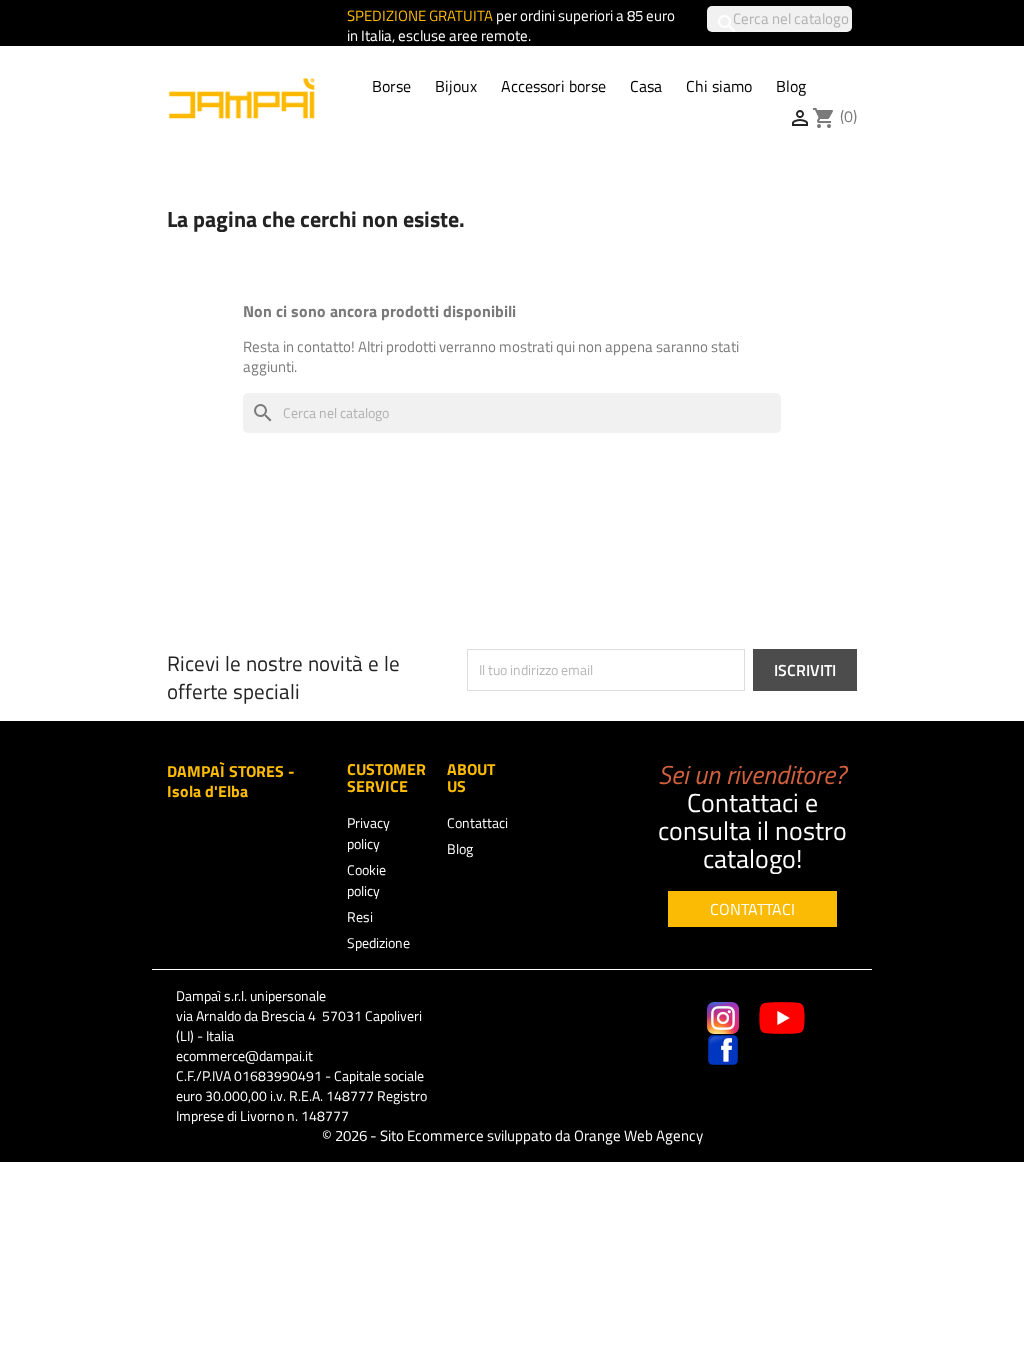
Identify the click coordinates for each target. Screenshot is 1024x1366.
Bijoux (456, 86)
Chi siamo (719, 86)
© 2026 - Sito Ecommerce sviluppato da (512, 1135)
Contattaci (477, 822)
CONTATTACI (752, 909)
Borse (391, 86)
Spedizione (378, 942)
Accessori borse (553, 86)
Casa (646, 86)
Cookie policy (366, 880)
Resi (360, 916)
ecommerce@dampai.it (244, 1055)
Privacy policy (368, 833)
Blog (791, 86)
